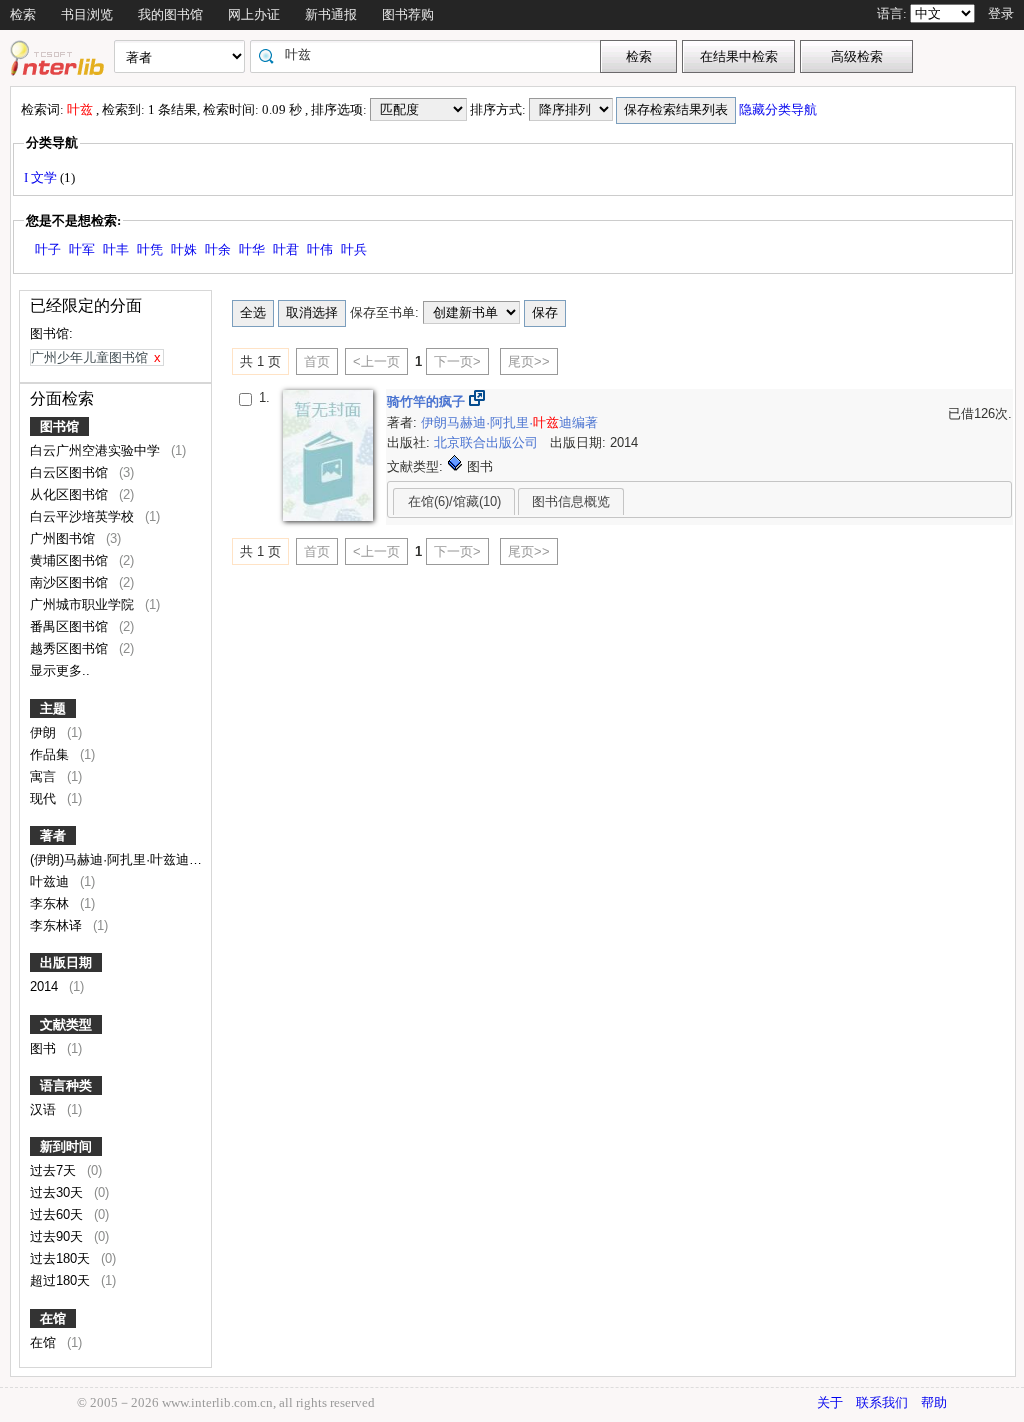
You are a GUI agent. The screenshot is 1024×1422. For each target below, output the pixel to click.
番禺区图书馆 (71, 626)
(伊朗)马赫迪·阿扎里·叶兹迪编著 (124, 859)
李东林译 (58, 925)
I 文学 (42, 177)
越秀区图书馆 (71, 648)
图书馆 (59, 426)
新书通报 (331, 14)
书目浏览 (87, 14)
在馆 (53, 1318)
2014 (46, 986)
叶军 (82, 249)
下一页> (457, 361)
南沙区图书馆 (71, 582)
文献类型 (66, 1024)
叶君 (286, 249)
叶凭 (150, 249)
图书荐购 (408, 14)
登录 (1001, 13)
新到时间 (66, 1146)
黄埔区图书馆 (71, 560)
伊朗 (45, 732)
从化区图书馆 (71, 494)
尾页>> (529, 361)
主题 (53, 708)
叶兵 (354, 249)
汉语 (45, 1109)
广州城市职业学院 (84, 604)
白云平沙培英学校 (84, 516)
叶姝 (184, 249)
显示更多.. (60, 670)
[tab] (454, 501)
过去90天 (58, 1236)
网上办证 (254, 14)
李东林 (51, 903)
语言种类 (66, 1085)
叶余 (218, 249)
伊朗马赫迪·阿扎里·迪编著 (509, 422)
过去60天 (58, 1214)
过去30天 (58, 1192)
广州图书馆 (64, 538)
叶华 (252, 249)
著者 (53, 835)
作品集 (51, 754)
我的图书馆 (170, 14)
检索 (23, 14)
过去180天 (62, 1258)
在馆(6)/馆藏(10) (454, 501)
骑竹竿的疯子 (428, 401)
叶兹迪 (51, 881)
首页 (317, 361)
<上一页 (376, 361)
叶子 (48, 249)
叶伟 (320, 249)
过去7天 (55, 1170)
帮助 (934, 1402)
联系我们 (882, 1402)
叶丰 (116, 249)
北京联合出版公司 (488, 442)
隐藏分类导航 (779, 109)
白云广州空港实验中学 (97, 450)
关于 (830, 1402)
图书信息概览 (571, 501)
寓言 (45, 776)
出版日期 (66, 962)
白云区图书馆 (71, 472)
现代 (45, 798)
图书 (45, 1048)
